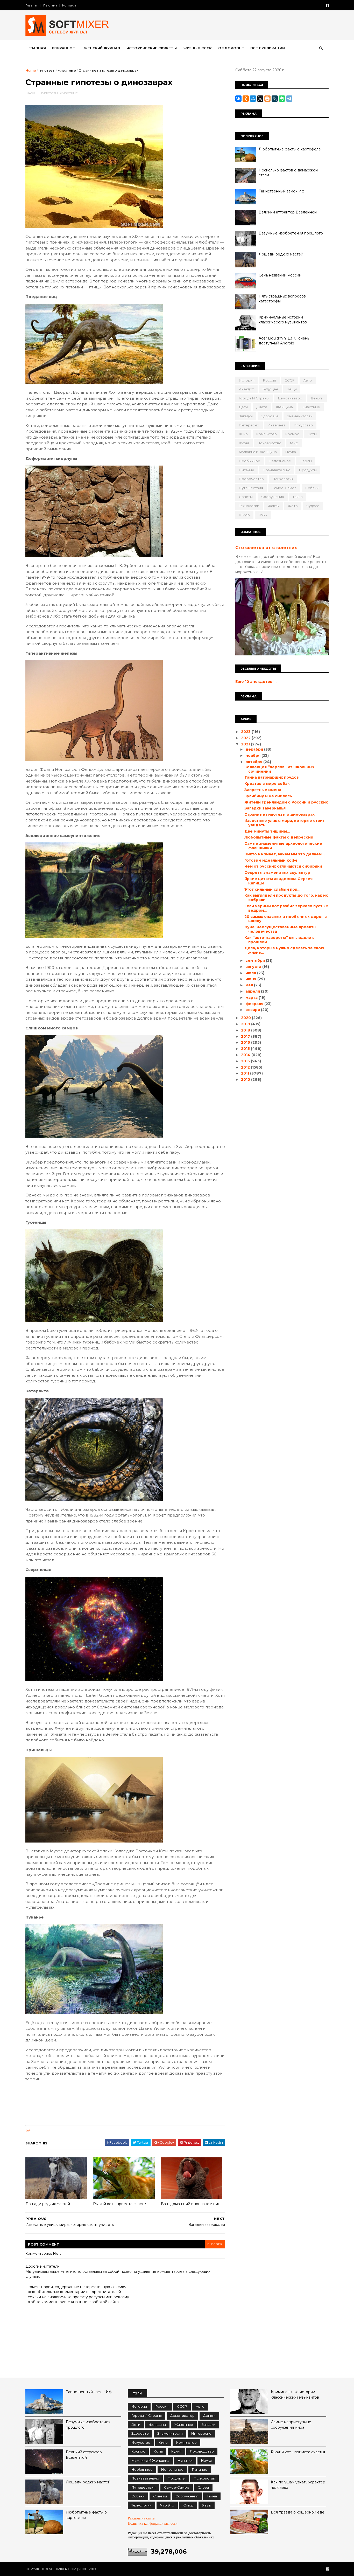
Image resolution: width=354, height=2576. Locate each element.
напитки (185, 2460)
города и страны (254, 398)
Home (31, 70)
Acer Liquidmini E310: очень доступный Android (284, 341)
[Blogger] (267, 99)
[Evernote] (282, 99)
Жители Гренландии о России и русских (286, 802)
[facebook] (327, 5)
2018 (246, 1030)
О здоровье (231, 48)
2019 (246, 1024)
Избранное (63, 48)
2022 (246, 738)
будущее (270, 389)
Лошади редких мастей (48, 2204)
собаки (312, 488)
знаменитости (300, 416)
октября (254, 762)
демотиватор (290, 398)
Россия (270, 380)
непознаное (280, 461)
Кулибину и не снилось (268, 796)
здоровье (270, 416)
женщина (284, 407)
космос (292, 434)
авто (308, 380)
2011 (246, 1073)
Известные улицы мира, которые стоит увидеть (285, 823)
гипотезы (47, 70)
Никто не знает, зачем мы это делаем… (285, 854)
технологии (249, 506)
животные (67, 70)
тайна (298, 497)
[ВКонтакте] (238, 99)
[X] (260, 99)
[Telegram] (289, 99)
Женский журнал (102, 48)
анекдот (246, 389)
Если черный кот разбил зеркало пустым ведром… (286, 908)
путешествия (251, 488)
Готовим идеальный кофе (271, 860)
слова (203, 2487)
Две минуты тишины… (267, 831)
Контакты (70, 5)
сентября (256, 960)
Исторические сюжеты (152, 48)
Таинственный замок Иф (282, 191)
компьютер (267, 434)
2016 (246, 1042)
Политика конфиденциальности (153, 2523)
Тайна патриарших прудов (272, 777)
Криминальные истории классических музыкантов (283, 320)
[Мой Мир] (253, 99)
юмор (244, 515)
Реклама (50, 5)
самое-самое (284, 488)
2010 (246, 1079)
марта (252, 998)
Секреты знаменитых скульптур (277, 872)
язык (263, 515)
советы (246, 497)
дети (243, 407)
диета (262, 407)
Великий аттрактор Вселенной (288, 212)
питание (247, 470)
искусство (303, 425)
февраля (255, 1004)
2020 (246, 1018)
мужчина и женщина (258, 452)
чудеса (313, 506)
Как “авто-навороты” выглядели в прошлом (279, 940)
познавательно (277, 470)
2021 (246, 744)
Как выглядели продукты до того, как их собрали (286, 898)
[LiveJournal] (275, 99)
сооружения (273, 497)
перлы (306, 461)
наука (291, 452)
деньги (317, 398)
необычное (250, 461)
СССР (290, 380)
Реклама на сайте (141, 2518)
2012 (246, 1067)
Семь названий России (280, 275)
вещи (292, 389)
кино (243, 434)
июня (251, 979)
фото (293, 506)
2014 (246, 1055)
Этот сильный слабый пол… (272, 889)
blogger (215, 2244)
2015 (246, 1049)
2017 (246, 1036)
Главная (32, 5)
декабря (255, 749)
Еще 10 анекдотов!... (256, 682)
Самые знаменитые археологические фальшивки (283, 846)
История (247, 380)
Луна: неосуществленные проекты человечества (280, 929)
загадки (246, 416)
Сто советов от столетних (266, 548)
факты (274, 506)
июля (251, 973)
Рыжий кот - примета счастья (120, 2204)
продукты (308, 470)
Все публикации (268, 48)
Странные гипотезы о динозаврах (279, 814)
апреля (253, 991)
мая (250, 985)
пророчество (251, 479)
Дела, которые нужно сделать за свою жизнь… (284, 950)
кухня (244, 443)
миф (294, 443)
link (28, 2131)
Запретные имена (263, 790)
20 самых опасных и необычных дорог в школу (286, 919)
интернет (277, 425)
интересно (249, 425)
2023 (246, 732)
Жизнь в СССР (197, 48)
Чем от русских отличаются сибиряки (283, 866)
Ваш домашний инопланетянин (191, 2204)
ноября (253, 756)
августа (254, 967)
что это (167, 2505)
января (253, 1010)
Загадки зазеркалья (265, 808)
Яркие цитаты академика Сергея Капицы (278, 881)
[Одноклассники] (246, 99)
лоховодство (270, 443)
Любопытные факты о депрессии (279, 837)
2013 (246, 1061)
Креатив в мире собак (267, 784)
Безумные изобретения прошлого (291, 233)
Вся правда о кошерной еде (298, 2512)
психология (283, 479)
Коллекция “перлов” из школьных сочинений (279, 769)
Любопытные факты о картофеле (290, 149)
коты (312, 434)
